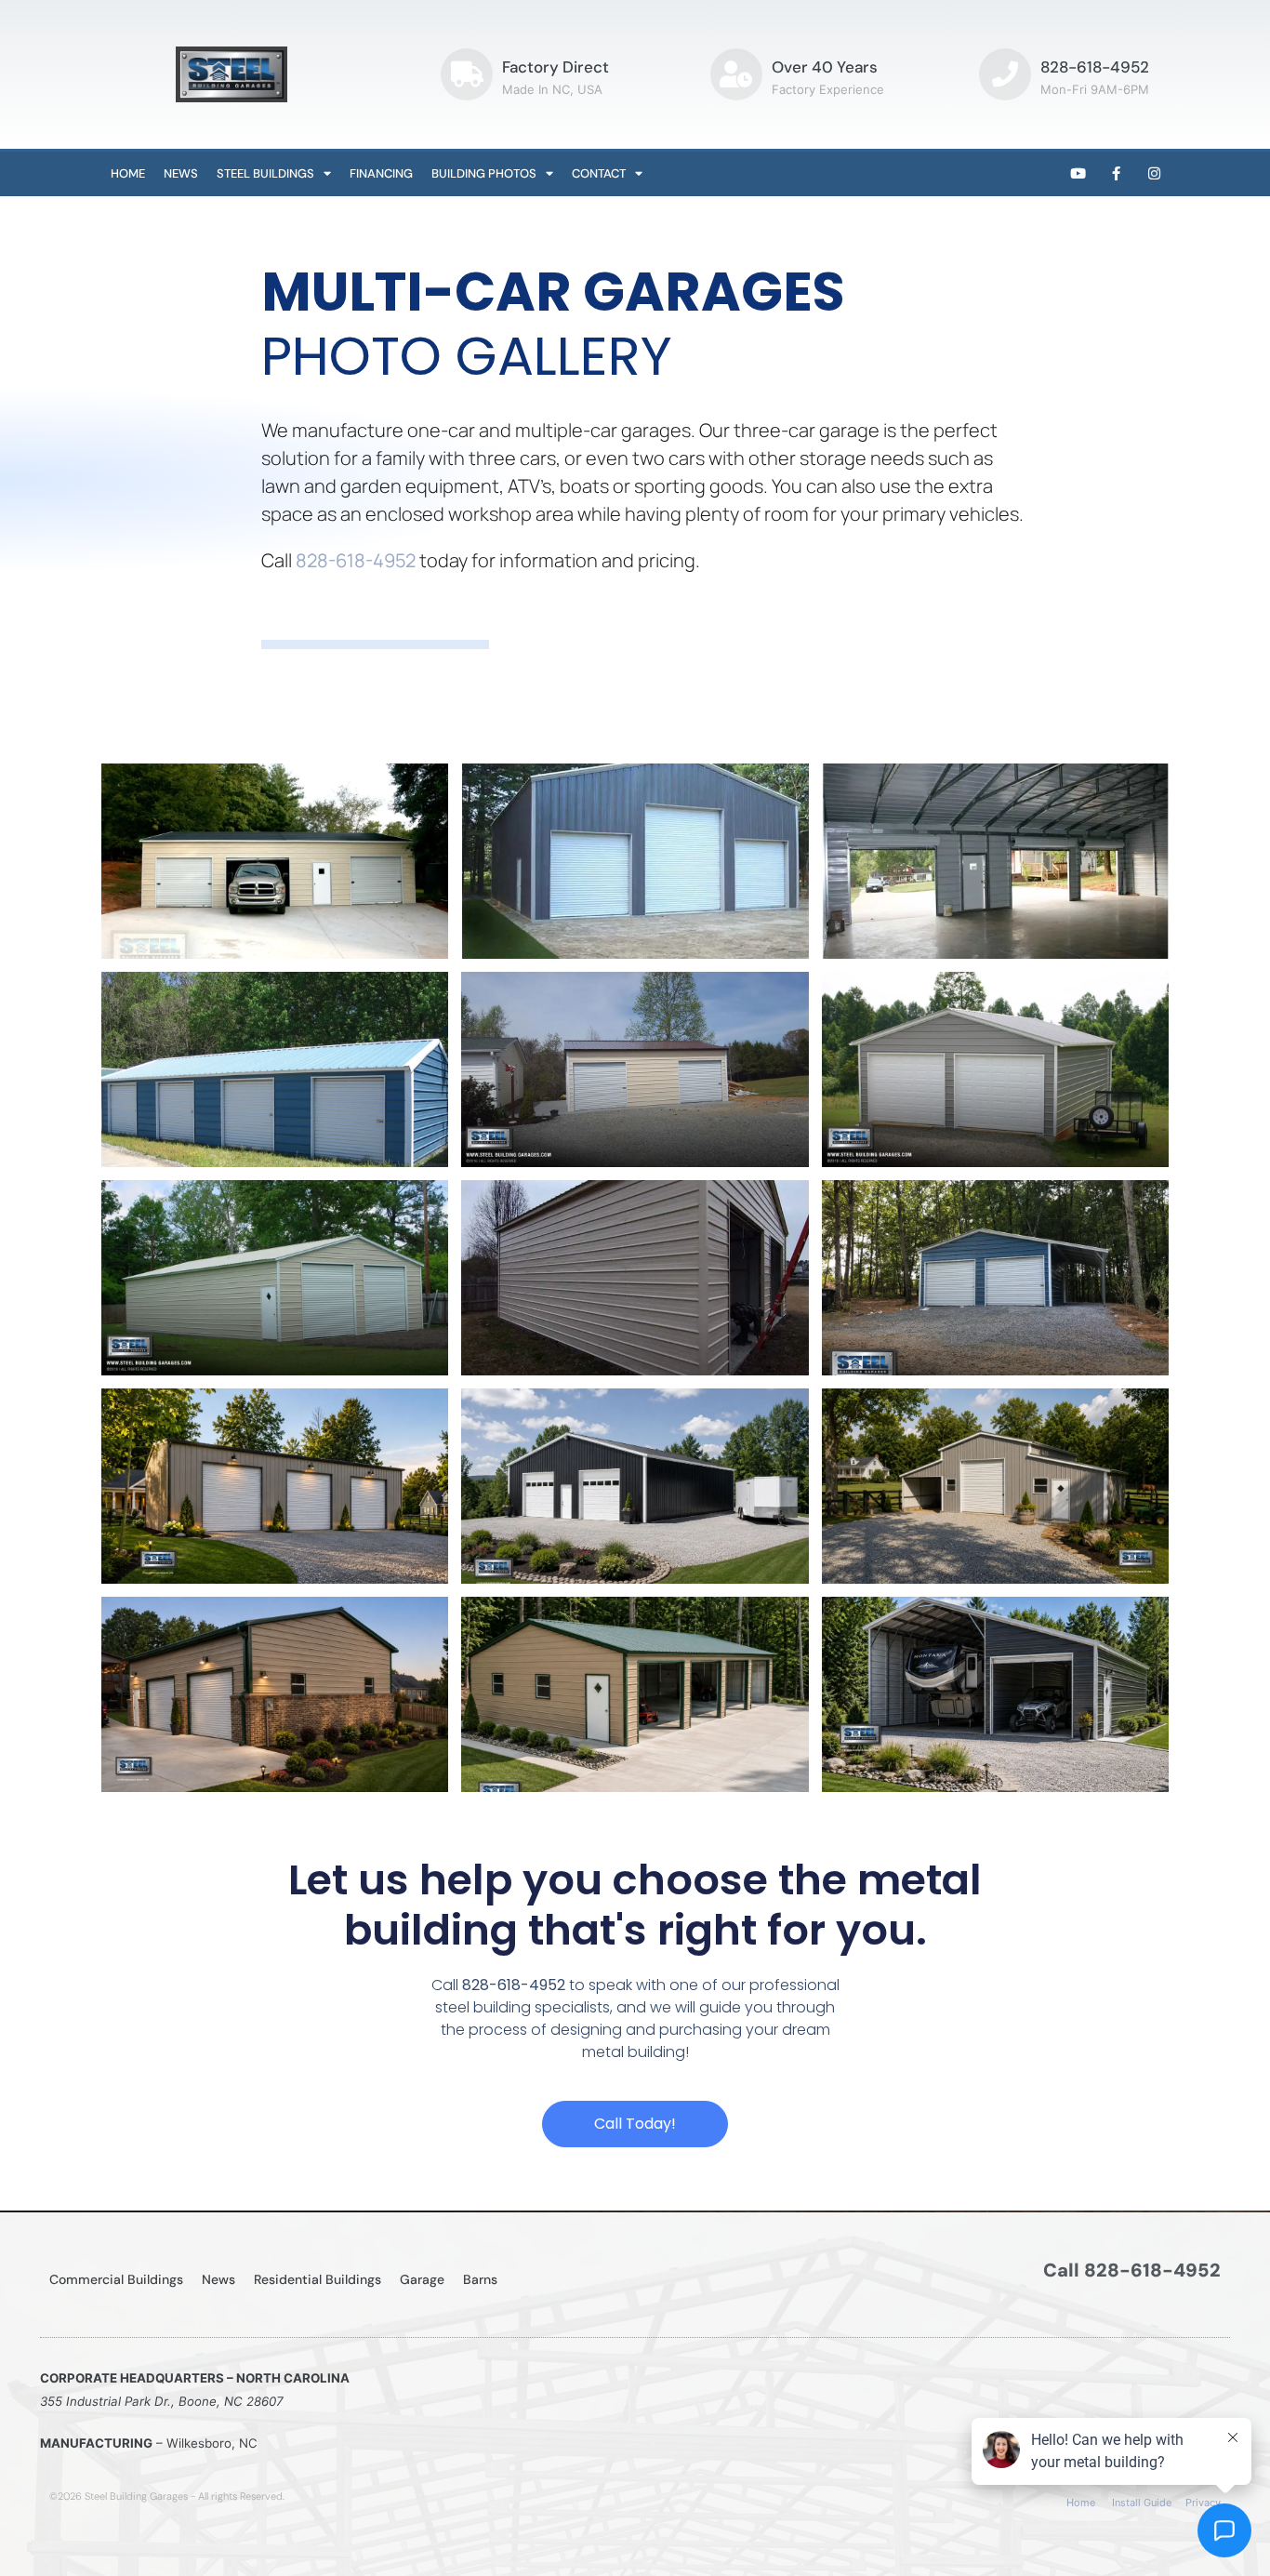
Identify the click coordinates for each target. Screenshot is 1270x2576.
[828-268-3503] (1005, 74)
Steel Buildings (265, 173)
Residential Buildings (317, 2279)
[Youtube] (1078, 174)
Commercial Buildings (116, 2279)
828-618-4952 (1095, 67)
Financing (381, 173)
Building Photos (484, 173)
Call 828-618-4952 (1132, 2270)
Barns (480, 2279)
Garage (422, 2279)
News (181, 173)
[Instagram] (1155, 174)
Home (128, 173)
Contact (599, 173)
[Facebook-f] (1117, 174)
